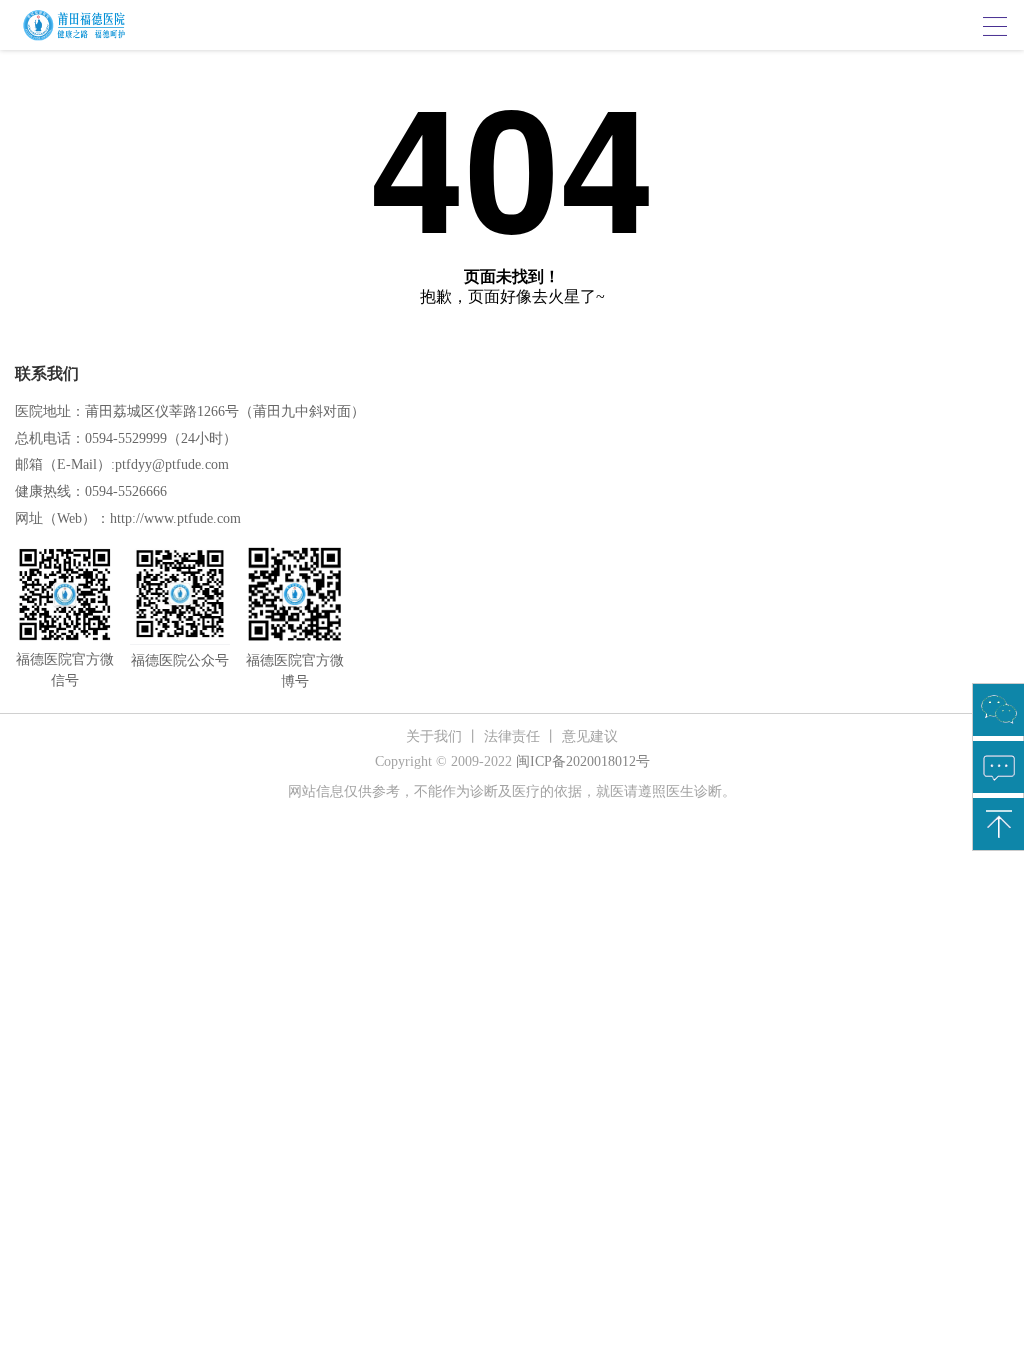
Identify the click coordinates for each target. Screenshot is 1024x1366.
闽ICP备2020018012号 (583, 761)
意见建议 (590, 736)
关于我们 (434, 736)
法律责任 (512, 736)
